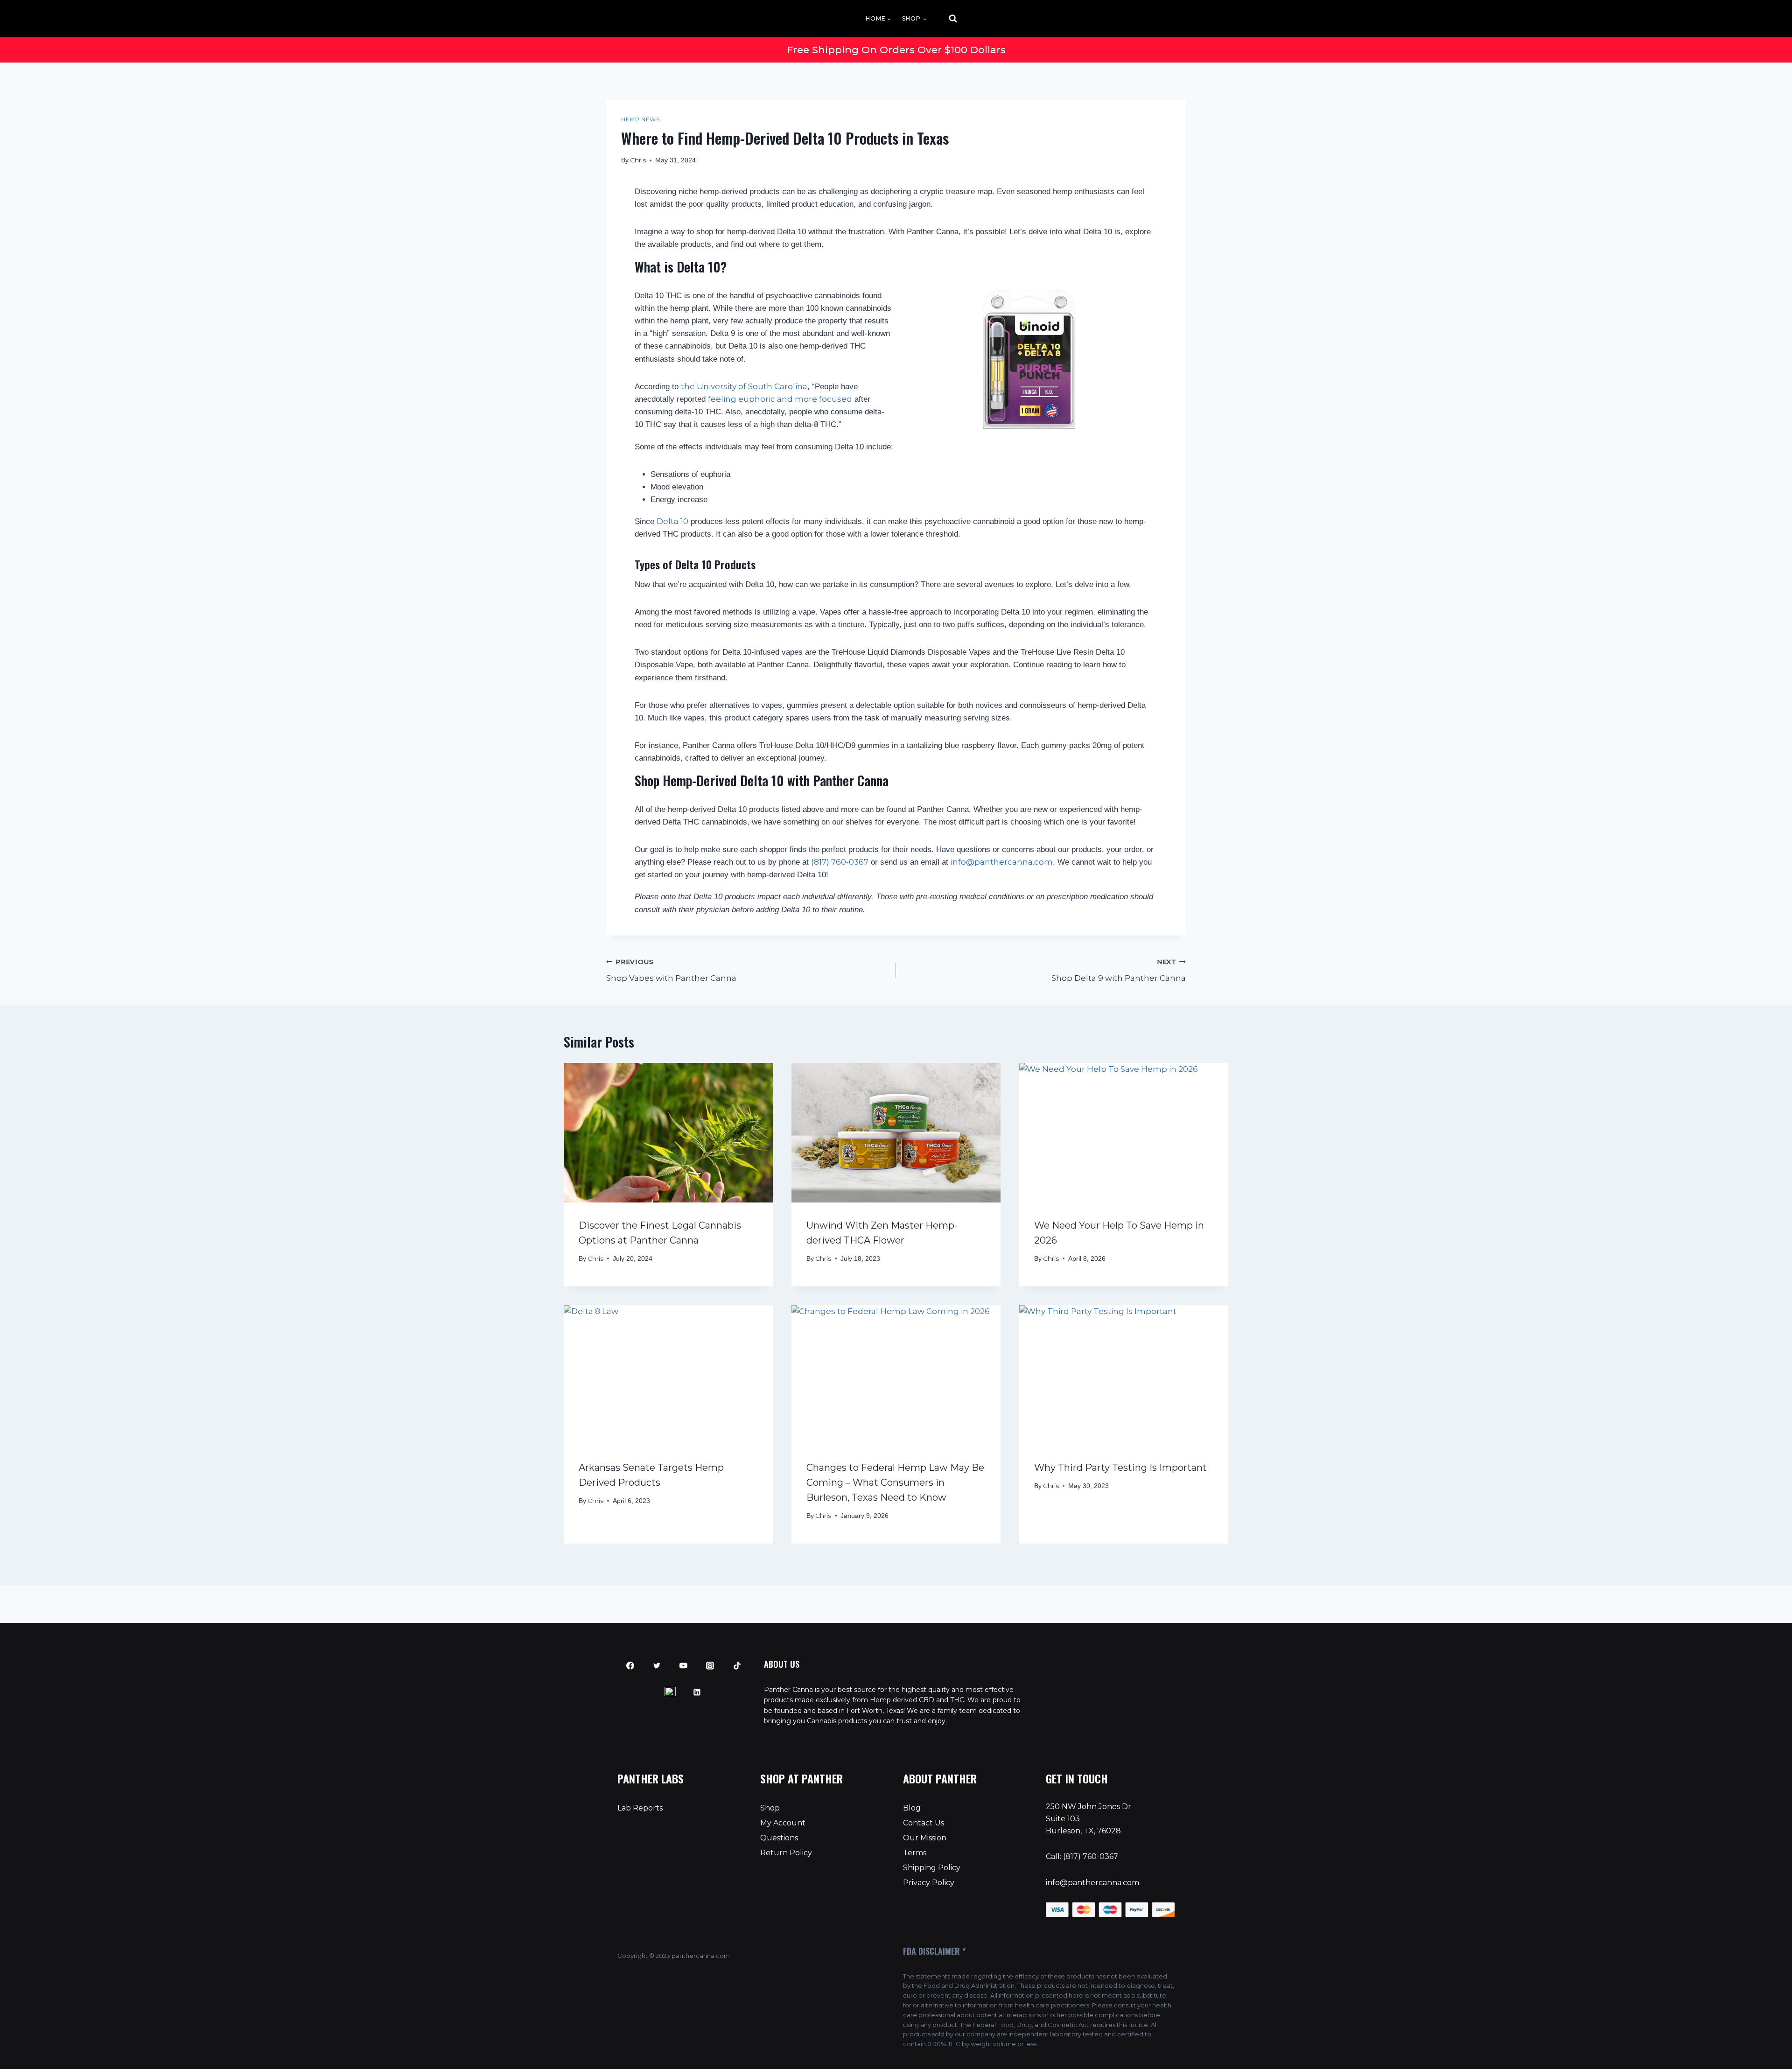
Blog (912, 1808)
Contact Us (924, 1823)
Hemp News (640, 119)
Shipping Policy (932, 1868)
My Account (783, 1823)
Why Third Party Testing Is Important (1120, 1468)
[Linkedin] (697, 1692)
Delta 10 (672, 521)
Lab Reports (640, 1808)
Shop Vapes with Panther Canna (671, 970)
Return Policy (786, 1853)
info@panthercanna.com (1092, 1883)
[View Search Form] (945, 19)
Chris (638, 160)
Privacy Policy (929, 1883)
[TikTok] (737, 1666)
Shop (770, 1808)
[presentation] (668, 1133)
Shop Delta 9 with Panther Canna (1119, 970)
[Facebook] (630, 1666)
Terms (915, 1853)
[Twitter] (657, 1666)
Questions (779, 1838)
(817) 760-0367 (840, 862)
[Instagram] (710, 1666)
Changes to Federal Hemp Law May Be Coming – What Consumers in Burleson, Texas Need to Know (895, 1482)
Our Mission (925, 1838)
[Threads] (670, 1692)
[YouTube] (684, 1666)
